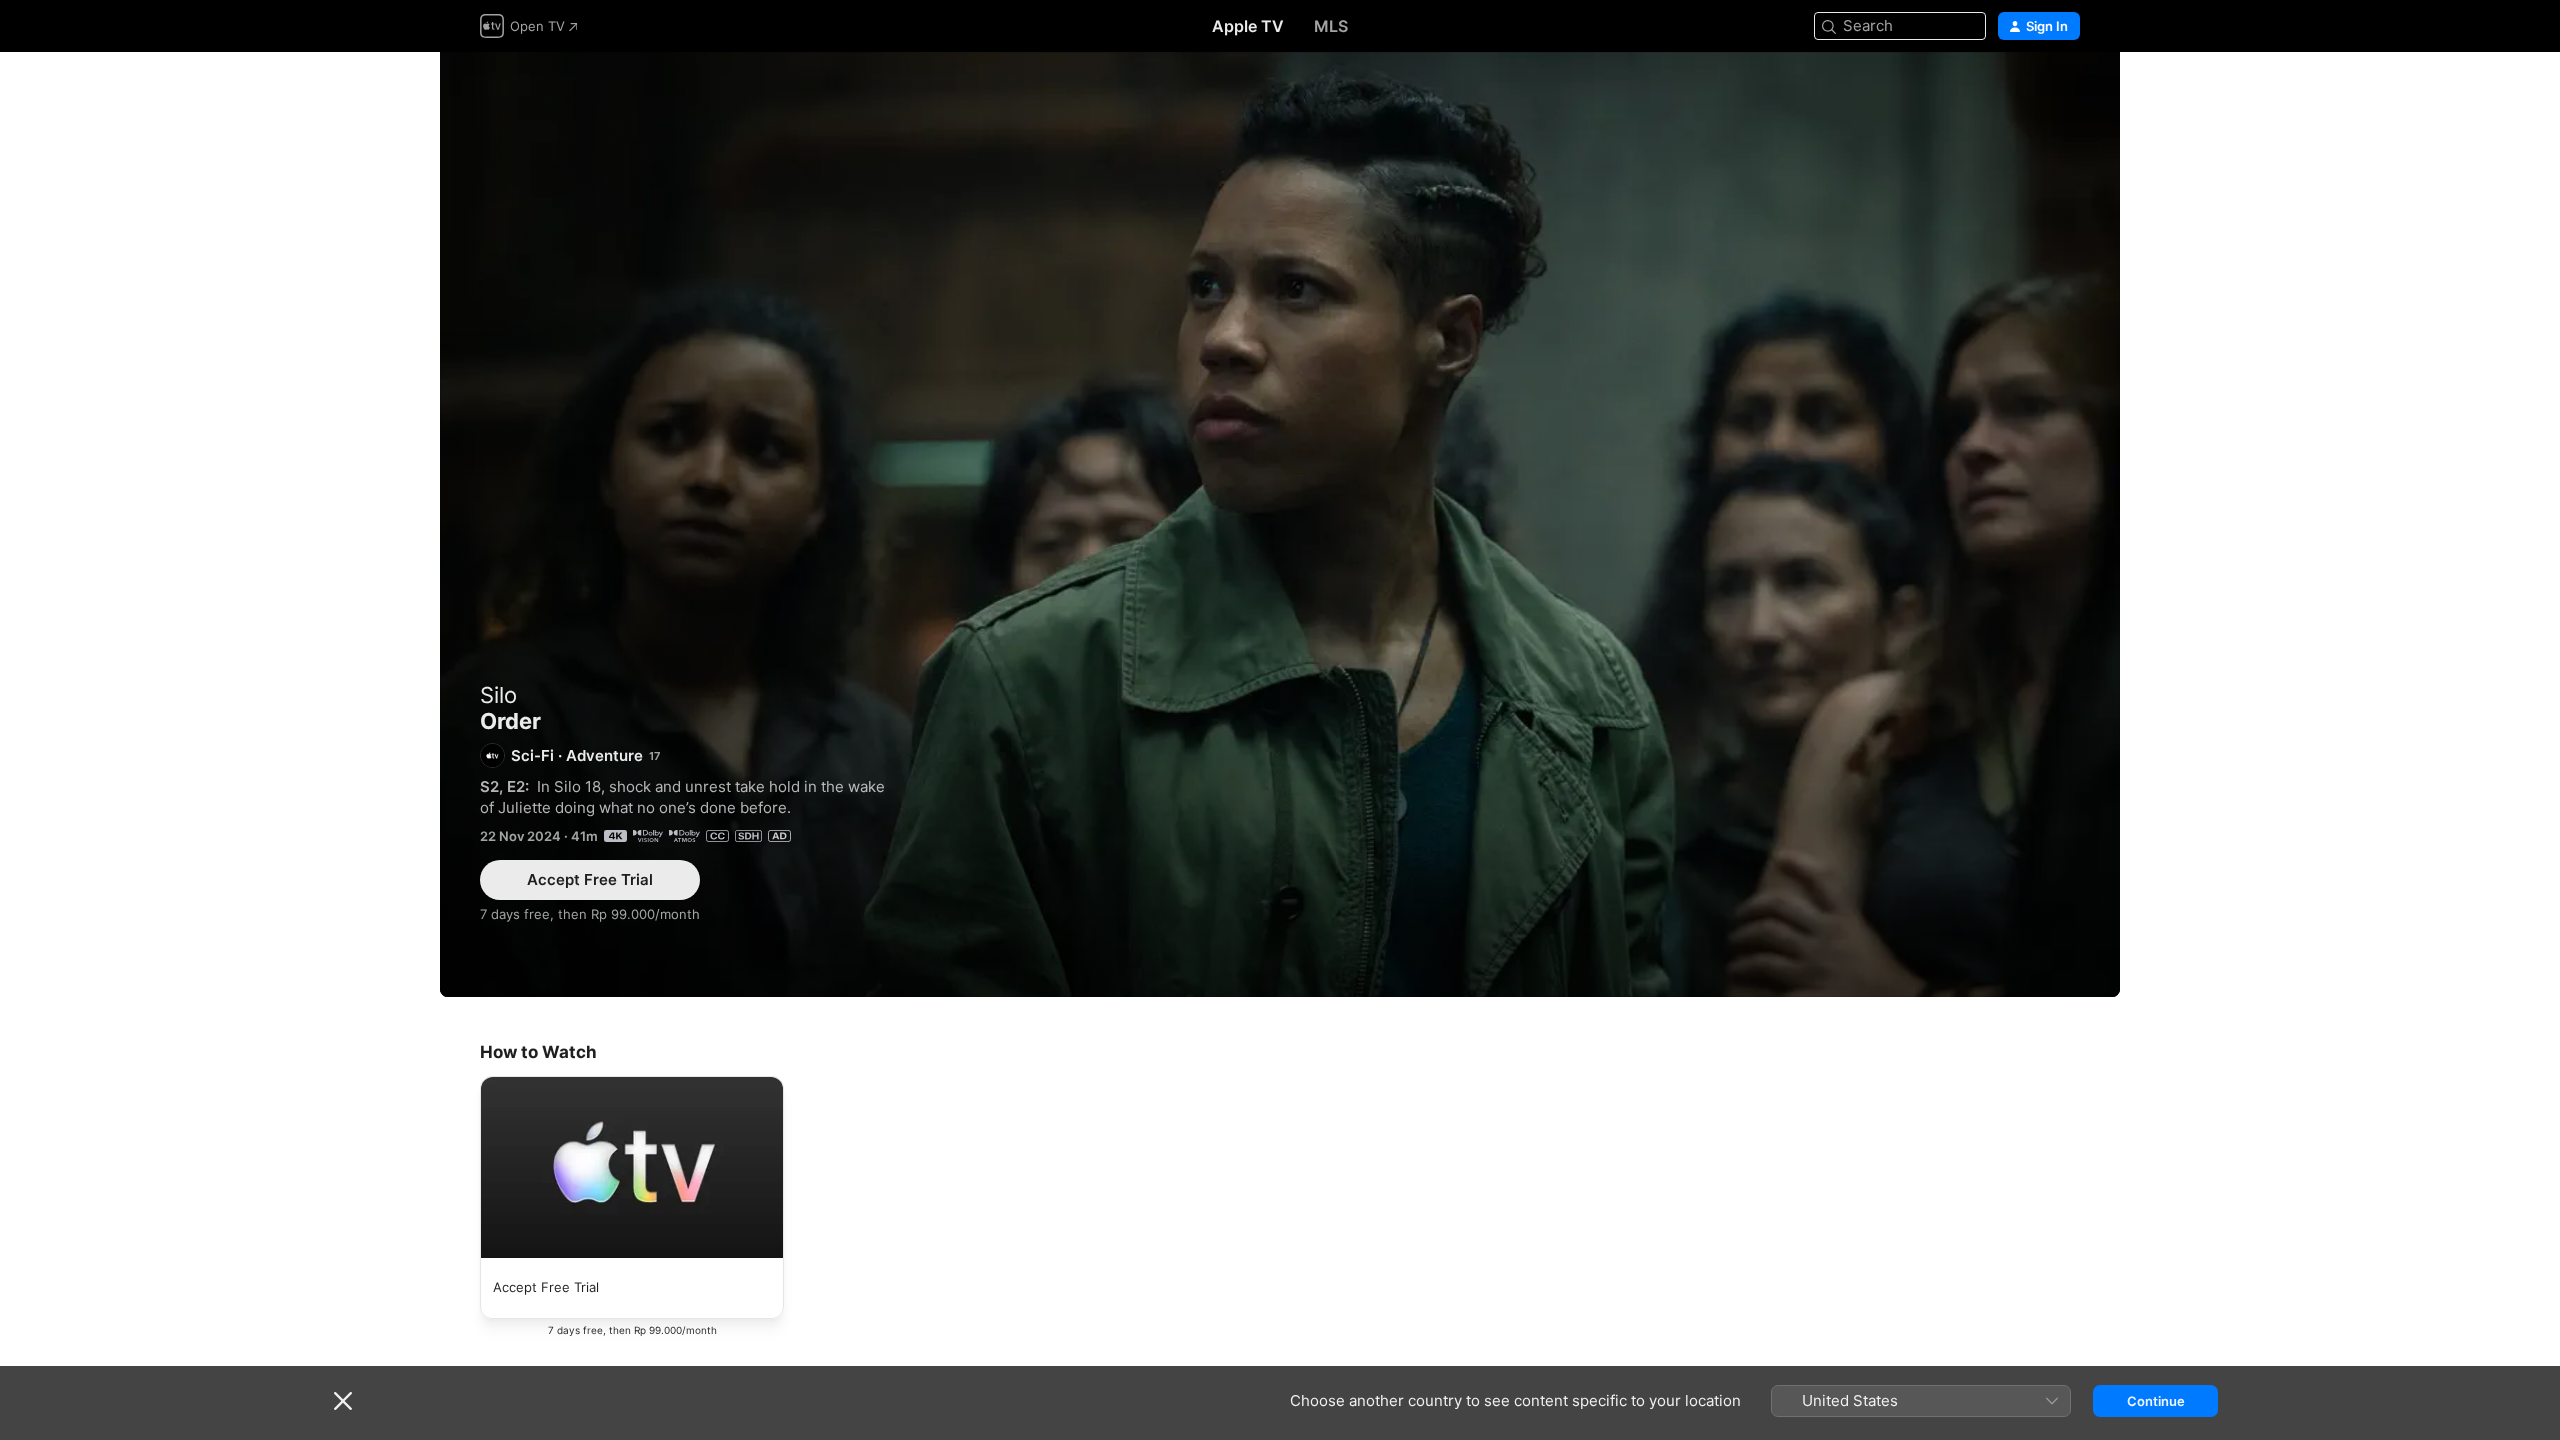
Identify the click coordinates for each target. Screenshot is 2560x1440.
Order (1280, 524)
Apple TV (1248, 26)
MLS (1331, 26)
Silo (498, 695)
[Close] (343, 1401)
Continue (2156, 1401)
